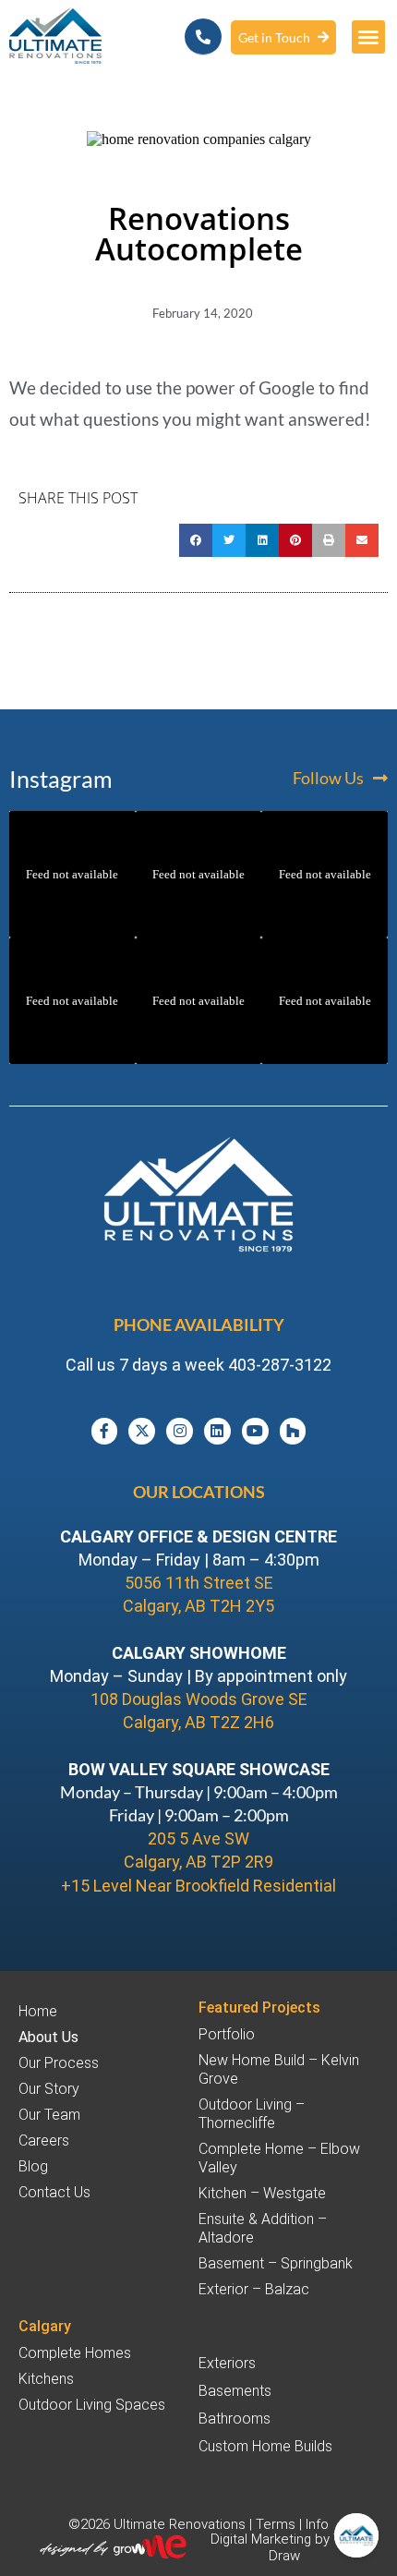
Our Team (49, 2115)
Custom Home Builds (265, 2446)
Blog (33, 2166)
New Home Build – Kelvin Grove (279, 2069)
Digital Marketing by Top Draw (284, 2547)
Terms (276, 2524)
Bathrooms (235, 2419)
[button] (368, 37)
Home (38, 2011)
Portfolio (227, 2034)
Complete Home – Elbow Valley (279, 2158)
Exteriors (227, 2363)
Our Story (49, 2089)
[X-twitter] (142, 1431)
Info (317, 2524)
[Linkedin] (217, 1431)
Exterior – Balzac (254, 2289)
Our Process (59, 2063)
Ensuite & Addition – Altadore (263, 2228)
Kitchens (46, 2379)
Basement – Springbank (276, 2263)
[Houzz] (293, 1431)
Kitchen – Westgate (262, 2193)
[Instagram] (180, 1431)
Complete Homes (75, 2353)
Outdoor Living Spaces (92, 2405)
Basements (235, 2391)
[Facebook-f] (105, 1431)
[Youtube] (255, 1431)
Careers (44, 2141)
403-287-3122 (280, 1365)
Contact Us (54, 2192)
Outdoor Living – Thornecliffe (252, 2114)
